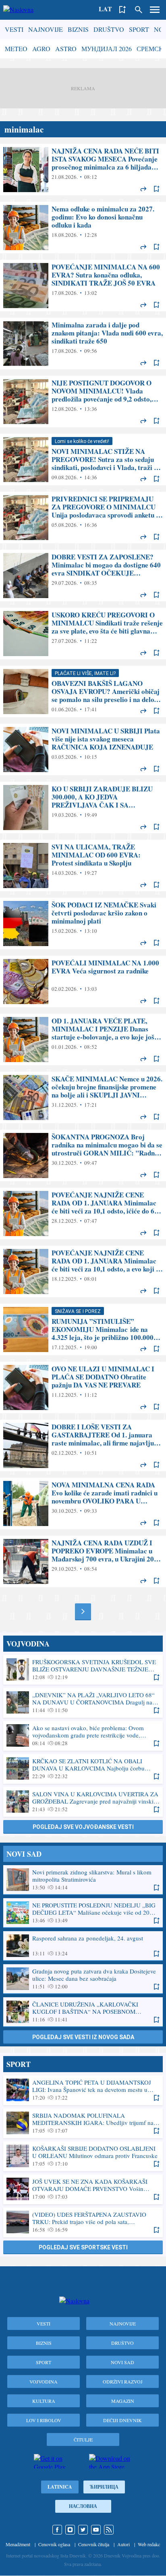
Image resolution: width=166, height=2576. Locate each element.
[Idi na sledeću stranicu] (83, 1611)
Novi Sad (122, 2362)
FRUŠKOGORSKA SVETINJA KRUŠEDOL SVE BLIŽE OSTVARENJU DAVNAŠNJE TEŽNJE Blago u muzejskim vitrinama (83, 1669)
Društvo (109, 29)
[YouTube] (96, 2530)
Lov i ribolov (44, 2420)
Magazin (123, 2401)
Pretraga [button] (139, 10)
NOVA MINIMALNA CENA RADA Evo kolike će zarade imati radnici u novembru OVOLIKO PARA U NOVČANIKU (83, 1503)
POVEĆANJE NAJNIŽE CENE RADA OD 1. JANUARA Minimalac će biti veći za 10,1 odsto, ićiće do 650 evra (83, 1213)
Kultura (44, 2401)
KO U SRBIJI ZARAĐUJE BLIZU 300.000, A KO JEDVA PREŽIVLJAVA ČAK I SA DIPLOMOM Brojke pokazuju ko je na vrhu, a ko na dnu (83, 808)
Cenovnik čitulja (94, 2544)
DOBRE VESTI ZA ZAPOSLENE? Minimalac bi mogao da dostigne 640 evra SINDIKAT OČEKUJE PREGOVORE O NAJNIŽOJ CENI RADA (83, 576)
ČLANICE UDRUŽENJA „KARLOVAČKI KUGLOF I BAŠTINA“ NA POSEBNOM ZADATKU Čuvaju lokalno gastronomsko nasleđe (83, 2012)
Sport (139, 29)
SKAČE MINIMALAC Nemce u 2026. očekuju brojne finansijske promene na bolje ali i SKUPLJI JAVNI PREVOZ (83, 1097)
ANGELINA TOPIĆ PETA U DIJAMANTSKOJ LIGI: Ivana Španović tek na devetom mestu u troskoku (83, 2090)
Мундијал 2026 (107, 49)
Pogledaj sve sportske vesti (83, 2247)
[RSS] (109, 2530)
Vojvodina (44, 2381)
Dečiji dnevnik (122, 2420)
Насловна (83, 2506)
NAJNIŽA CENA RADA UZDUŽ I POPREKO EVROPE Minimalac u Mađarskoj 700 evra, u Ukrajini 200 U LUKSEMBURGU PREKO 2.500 (83, 1561)
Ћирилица (104, 2487)
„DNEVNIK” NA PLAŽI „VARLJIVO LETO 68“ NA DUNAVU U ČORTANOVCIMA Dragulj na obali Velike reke (83, 1702)
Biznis (78, 29)
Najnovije (46, 29)
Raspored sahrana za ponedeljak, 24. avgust (83, 1946)
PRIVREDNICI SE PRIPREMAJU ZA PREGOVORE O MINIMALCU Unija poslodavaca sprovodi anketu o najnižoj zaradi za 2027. (83, 518)
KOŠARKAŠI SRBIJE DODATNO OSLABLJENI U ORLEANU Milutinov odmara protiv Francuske (83, 2156)
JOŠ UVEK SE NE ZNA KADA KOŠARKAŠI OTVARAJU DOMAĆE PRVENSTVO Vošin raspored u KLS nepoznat (83, 2189)
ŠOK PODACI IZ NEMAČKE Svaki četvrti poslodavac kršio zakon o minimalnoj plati (83, 924)
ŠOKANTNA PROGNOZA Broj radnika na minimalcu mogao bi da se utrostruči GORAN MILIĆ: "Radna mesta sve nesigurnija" (83, 1155)
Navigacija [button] (155, 10)
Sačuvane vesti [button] (122, 10)
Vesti (14, 29)
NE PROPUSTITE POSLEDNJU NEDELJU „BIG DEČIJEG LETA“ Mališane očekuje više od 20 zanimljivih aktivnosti (83, 1913)
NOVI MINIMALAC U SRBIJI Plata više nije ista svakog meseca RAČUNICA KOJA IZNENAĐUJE (83, 750)
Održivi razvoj (123, 2381)
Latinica (60, 2487)
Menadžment (18, 2544)
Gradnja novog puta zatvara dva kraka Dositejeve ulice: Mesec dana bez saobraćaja (83, 1979)
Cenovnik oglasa (54, 2544)
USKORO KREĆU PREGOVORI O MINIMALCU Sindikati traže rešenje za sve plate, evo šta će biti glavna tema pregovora (83, 634)
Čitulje (83, 2439)
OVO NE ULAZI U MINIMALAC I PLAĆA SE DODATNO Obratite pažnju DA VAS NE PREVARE (83, 1387)
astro (66, 49)
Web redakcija (151, 2544)
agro (41, 49)
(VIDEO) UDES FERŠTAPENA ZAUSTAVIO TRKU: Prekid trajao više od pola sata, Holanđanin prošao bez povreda (83, 2222)
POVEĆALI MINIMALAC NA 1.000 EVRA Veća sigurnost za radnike (83, 982)
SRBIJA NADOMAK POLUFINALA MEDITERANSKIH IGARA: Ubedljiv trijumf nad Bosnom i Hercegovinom (83, 2123)
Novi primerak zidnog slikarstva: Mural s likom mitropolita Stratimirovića (83, 1880)
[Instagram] (70, 2530)
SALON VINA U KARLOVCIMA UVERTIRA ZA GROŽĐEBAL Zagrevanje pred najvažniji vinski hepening (83, 1802)
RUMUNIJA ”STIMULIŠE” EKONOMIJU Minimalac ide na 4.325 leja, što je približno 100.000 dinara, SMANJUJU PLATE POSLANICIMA (83, 1329)
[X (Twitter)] (83, 2530)
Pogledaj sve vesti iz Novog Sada (83, 2037)
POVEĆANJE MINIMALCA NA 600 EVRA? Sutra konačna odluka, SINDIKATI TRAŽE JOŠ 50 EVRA (83, 286)
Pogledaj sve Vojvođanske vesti (83, 1827)
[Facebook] (57, 2530)
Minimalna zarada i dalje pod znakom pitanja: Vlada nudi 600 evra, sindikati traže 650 (83, 344)
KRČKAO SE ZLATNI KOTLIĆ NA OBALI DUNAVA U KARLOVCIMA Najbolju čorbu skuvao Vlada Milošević (83, 1768)
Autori (123, 2544)
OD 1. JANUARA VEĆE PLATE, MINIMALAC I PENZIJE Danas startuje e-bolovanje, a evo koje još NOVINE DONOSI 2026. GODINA (83, 1040)
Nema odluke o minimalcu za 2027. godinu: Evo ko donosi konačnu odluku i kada (83, 228)
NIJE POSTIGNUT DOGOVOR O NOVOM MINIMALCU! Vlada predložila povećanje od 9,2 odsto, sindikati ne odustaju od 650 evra (83, 402)
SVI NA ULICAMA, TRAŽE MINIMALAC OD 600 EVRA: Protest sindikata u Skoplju (83, 866)
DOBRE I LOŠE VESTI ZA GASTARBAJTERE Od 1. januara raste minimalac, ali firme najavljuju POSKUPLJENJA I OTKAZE (83, 1445)
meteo (16, 49)
